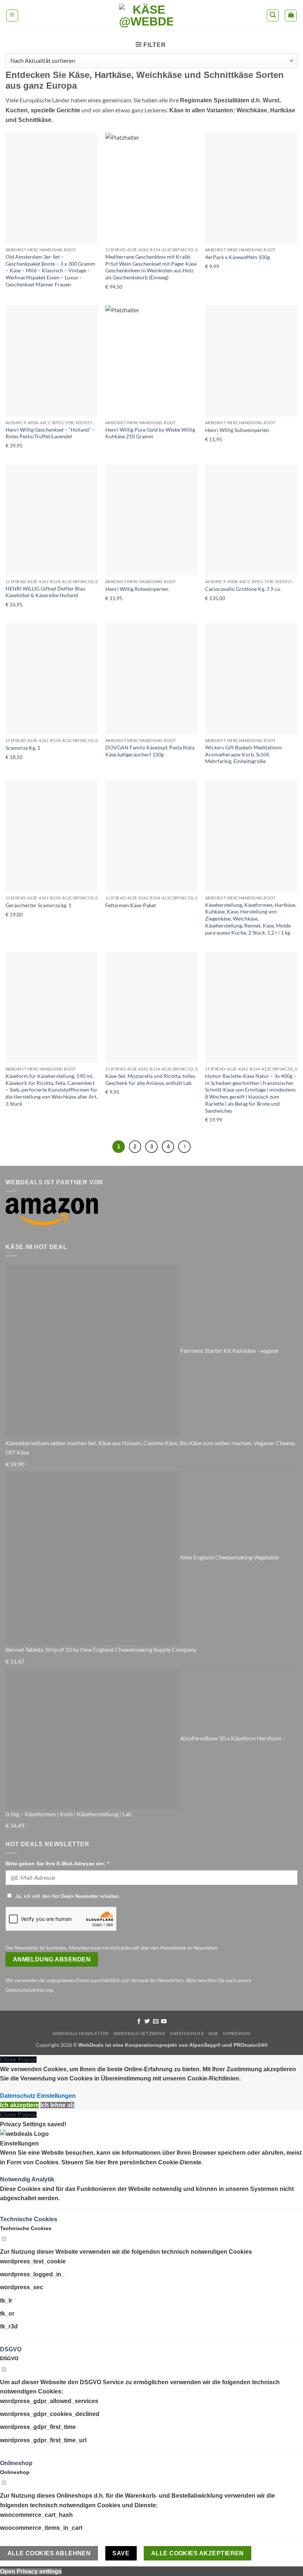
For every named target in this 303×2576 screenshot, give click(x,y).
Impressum (237, 2033)
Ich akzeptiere (19, 2105)
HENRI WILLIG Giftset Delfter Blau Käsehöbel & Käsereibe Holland (45, 592)
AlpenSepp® (205, 2045)
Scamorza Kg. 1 (23, 748)
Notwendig (16, 2179)
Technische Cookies (29, 2219)
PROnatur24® (251, 2045)
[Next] (184, 1147)
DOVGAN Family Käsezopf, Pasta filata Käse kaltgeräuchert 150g (150, 751)
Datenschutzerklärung (29, 1990)
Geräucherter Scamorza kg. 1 (38, 905)
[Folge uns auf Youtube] (164, 2022)
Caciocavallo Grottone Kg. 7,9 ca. (243, 589)
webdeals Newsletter (81, 2033)
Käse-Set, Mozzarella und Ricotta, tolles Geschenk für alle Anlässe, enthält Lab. (150, 1079)
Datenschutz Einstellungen (38, 2096)
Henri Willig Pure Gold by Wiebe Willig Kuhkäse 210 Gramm (150, 433)
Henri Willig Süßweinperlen (237, 430)
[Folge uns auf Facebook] (139, 2022)
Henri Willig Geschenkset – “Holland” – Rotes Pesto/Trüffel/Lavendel (50, 433)
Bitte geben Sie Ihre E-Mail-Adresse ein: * (57, 1864)
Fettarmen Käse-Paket (131, 905)
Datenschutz (187, 2033)
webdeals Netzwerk (139, 2033)
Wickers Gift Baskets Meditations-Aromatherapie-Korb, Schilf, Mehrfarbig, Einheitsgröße (244, 754)
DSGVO (11, 2349)
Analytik (43, 2179)
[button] (12, 16)
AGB (213, 2033)
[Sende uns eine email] (156, 2022)
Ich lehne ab (57, 2105)
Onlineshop (16, 2463)
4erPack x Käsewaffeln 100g (237, 257)
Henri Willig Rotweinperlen (137, 589)
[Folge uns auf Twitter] (147, 2022)
